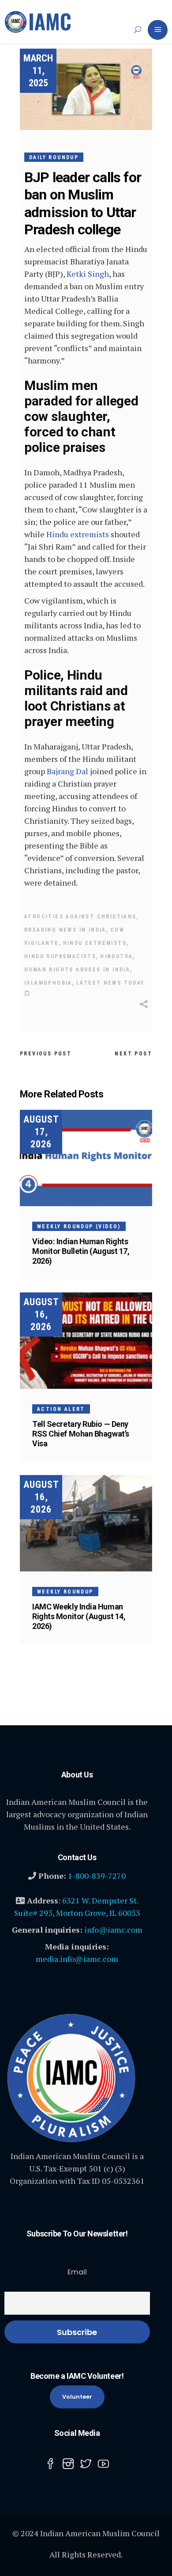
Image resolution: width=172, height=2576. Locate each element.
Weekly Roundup (65, 1592)
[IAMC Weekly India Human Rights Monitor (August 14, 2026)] (86, 1523)
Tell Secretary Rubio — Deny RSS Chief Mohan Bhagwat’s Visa (81, 1434)
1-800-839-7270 (97, 1876)
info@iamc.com (113, 1930)
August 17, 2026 (41, 1132)
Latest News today (110, 983)
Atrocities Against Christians (80, 917)
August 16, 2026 (41, 1314)
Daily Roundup (54, 157)
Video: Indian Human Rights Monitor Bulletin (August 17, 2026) (81, 1251)
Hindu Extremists (95, 943)
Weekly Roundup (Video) (79, 1227)
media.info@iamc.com (77, 1959)
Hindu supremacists (60, 956)
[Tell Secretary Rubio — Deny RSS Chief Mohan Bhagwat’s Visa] (86, 1341)
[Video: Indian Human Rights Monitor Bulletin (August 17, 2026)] (86, 1158)
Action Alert (61, 1409)
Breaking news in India (65, 930)
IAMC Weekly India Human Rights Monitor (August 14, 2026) (79, 1616)
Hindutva (116, 956)
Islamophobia (48, 983)
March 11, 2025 (38, 71)
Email (77, 2272)
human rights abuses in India (77, 970)
